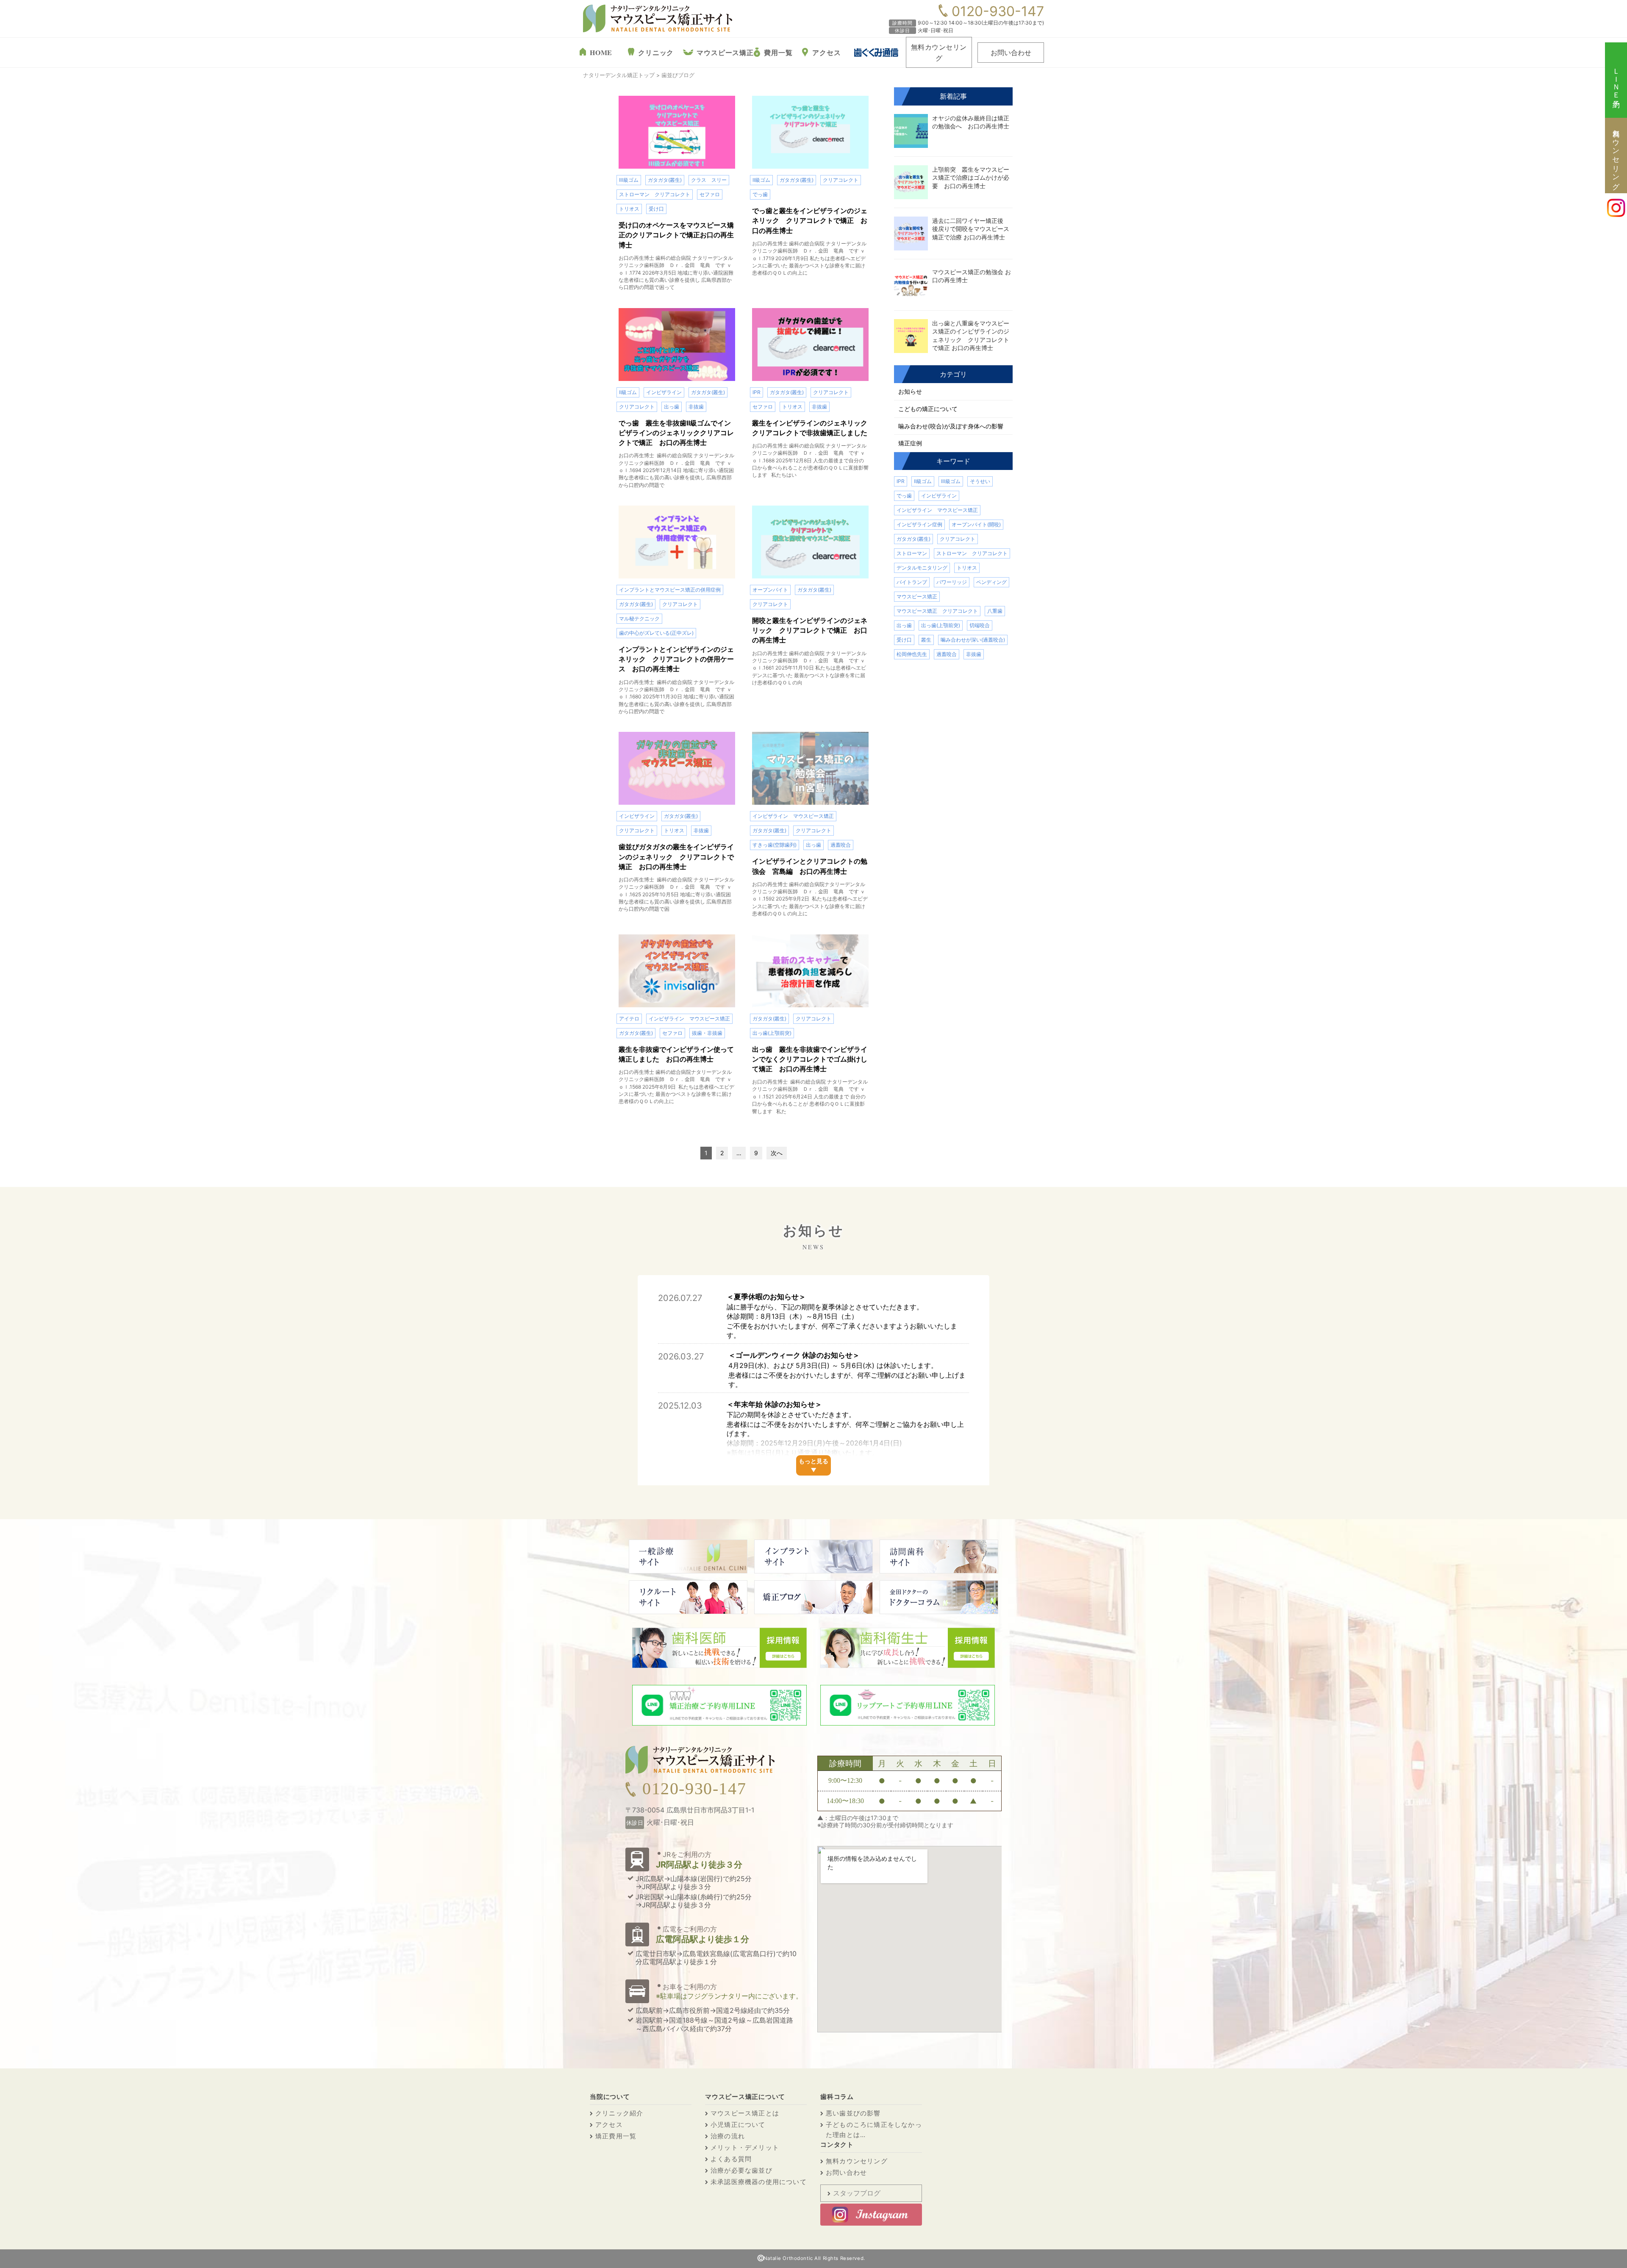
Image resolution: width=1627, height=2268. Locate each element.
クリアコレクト (841, 180)
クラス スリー (709, 180)
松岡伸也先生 (912, 654)
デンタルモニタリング (922, 568)
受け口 (656, 209)
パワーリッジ (952, 582)
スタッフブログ (857, 2193)
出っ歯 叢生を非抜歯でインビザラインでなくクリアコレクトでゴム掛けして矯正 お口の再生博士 (810, 1059)
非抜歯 (696, 407)
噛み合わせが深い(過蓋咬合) (973, 640)
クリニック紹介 (619, 2113)
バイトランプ (912, 582)
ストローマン (912, 553)
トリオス (629, 209)
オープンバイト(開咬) (976, 524)
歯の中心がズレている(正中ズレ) (656, 633)
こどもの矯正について (928, 409)
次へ (777, 1153)
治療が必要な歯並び (741, 2170)
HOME (601, 52)
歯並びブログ (678, 75)
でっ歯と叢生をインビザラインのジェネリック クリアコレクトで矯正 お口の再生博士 (810, 220)
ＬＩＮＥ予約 (1616, 80)
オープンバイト (770, 590)
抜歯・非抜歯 (707, 1033)
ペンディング (991, 582)
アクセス (826, 52)
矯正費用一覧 (616, 2136)
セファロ (710, 194)
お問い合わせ (1011, 52)
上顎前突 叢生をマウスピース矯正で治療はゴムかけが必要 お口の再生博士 (971, 178)
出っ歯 (672, 407)
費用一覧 (778, 52)
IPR (757, 392)
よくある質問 (731, 2159)
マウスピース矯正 (725, 52)
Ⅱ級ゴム (761, 180)
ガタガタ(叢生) (665, 180)
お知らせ (910, 391)
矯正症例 (910, 443)
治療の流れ (728, 2136)
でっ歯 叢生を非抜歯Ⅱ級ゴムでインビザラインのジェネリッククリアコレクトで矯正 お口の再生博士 (676, 433)
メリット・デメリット (745, 2147)
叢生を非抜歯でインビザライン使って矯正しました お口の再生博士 (676, 1054)
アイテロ (629, 1019)
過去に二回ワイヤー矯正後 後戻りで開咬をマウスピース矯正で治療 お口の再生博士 (971, 229)
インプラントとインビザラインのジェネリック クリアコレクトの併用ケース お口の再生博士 (676, 659)
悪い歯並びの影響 (853, 2113)
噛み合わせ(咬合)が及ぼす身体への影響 (951, 426)
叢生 (926, 640)
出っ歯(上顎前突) (772, 1033)
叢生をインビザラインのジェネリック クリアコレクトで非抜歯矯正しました (810, 428)
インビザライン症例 (919, 524)
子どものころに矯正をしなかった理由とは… (874, 2130)
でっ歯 (760, 194)
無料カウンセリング (939, 52)
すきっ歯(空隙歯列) (775, 845)
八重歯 (995, 611)
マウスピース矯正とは (745, 2113)
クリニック (656, 52)
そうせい (980, 481)
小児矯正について (738, 2125)
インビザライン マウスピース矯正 (793, 816)
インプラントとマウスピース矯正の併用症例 (670, 590)
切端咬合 (980, 625)
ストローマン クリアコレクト (655, 194)
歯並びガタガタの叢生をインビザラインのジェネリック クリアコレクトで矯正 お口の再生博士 (676, 856)
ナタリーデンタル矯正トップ (619, 75)
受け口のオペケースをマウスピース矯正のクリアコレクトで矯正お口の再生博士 (676, 235)
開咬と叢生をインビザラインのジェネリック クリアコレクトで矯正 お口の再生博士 (810, 630)
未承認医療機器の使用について (759, 2182)
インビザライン (664, 392)
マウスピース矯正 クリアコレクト (937, 611)
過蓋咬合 (841, 845)
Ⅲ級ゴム (629, 180)
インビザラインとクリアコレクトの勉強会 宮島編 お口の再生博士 (810, 866)
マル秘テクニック (639, 618)
